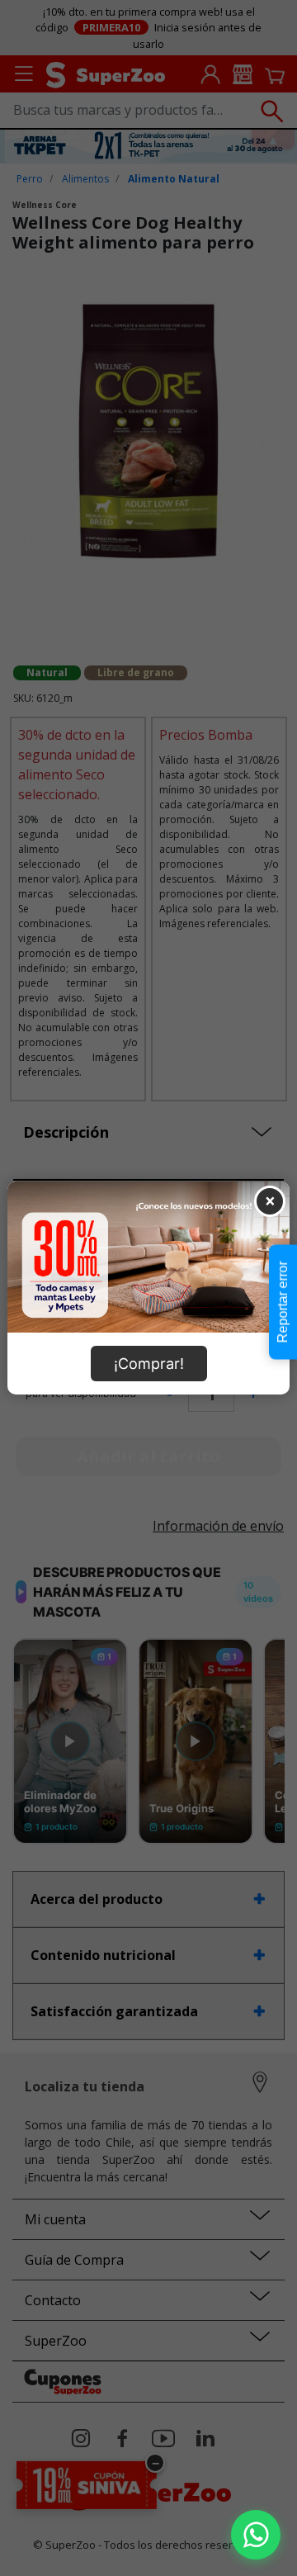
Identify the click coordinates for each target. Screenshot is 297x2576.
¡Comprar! (149, 1364)
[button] (256, 2535)
